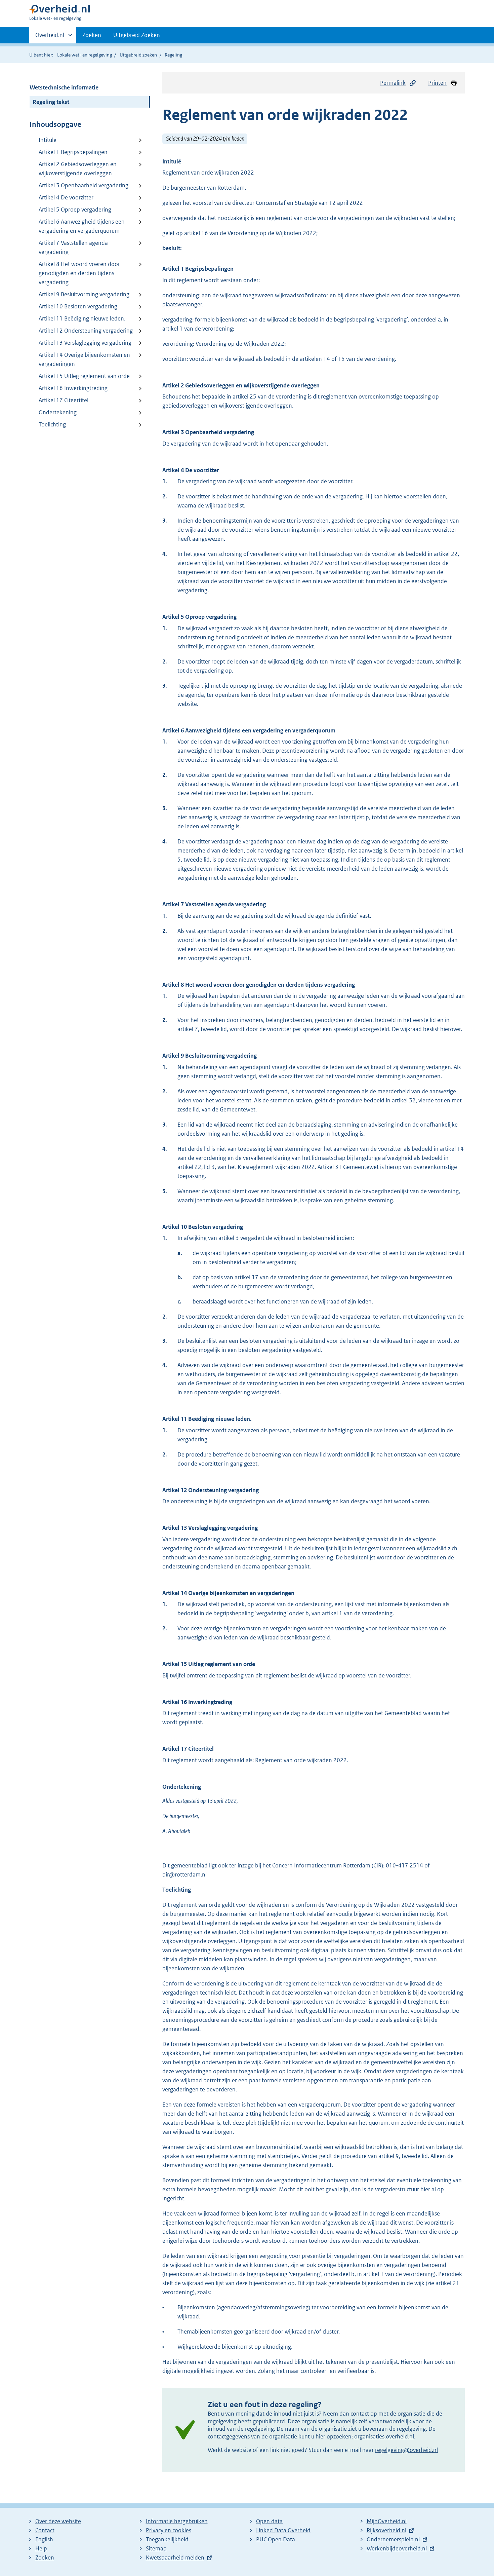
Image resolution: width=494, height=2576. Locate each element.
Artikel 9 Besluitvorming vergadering (84, 294)
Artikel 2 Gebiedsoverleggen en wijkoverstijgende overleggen (78, 169)
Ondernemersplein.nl (393, 2539)
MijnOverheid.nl (387, 2521)
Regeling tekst (51, 102)
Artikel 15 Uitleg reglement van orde (84, 376)
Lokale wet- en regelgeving (85, 55)
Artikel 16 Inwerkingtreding (73, 388)
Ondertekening (58, 412)
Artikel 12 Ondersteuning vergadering (86, 331)
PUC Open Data (276, 2539)
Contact (45, 2530)
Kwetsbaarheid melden (175, 2558)
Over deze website (58, 2521)
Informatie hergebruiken (177, 2521)
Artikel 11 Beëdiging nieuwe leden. (82, 318)
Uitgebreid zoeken (138, 55)
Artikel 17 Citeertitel (64, 400)
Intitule (48, 140)
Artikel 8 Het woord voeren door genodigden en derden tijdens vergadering (79, 273)
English (44, 2539)
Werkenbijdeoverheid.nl (397, 2548)
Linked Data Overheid (283, 2530)
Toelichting (52, 424)
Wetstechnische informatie (64, 87)
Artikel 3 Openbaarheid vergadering (84, 185)
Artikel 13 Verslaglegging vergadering (85, 343)
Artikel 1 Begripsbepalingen (73, 152)
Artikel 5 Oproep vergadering (75, 210)
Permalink (393, 83)
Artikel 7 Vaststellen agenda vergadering (73, 247)
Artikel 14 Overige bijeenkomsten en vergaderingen (84, 359)
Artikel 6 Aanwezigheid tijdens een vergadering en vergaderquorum (82, 226)
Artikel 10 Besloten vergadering (78, 306)
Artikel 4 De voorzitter (66, 197)
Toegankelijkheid (167, 2539)
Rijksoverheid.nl (386, 2530)
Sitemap (156, 2548)
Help (41, 2548)
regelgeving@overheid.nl (406, 2450)
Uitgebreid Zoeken (137, 35)
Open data (269, 2521)
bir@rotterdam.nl (184, 1874)
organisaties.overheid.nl (384, 2436)
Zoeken (92, 35)
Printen (437, 83)
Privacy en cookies (169, 2530)
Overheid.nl (50, 37)
